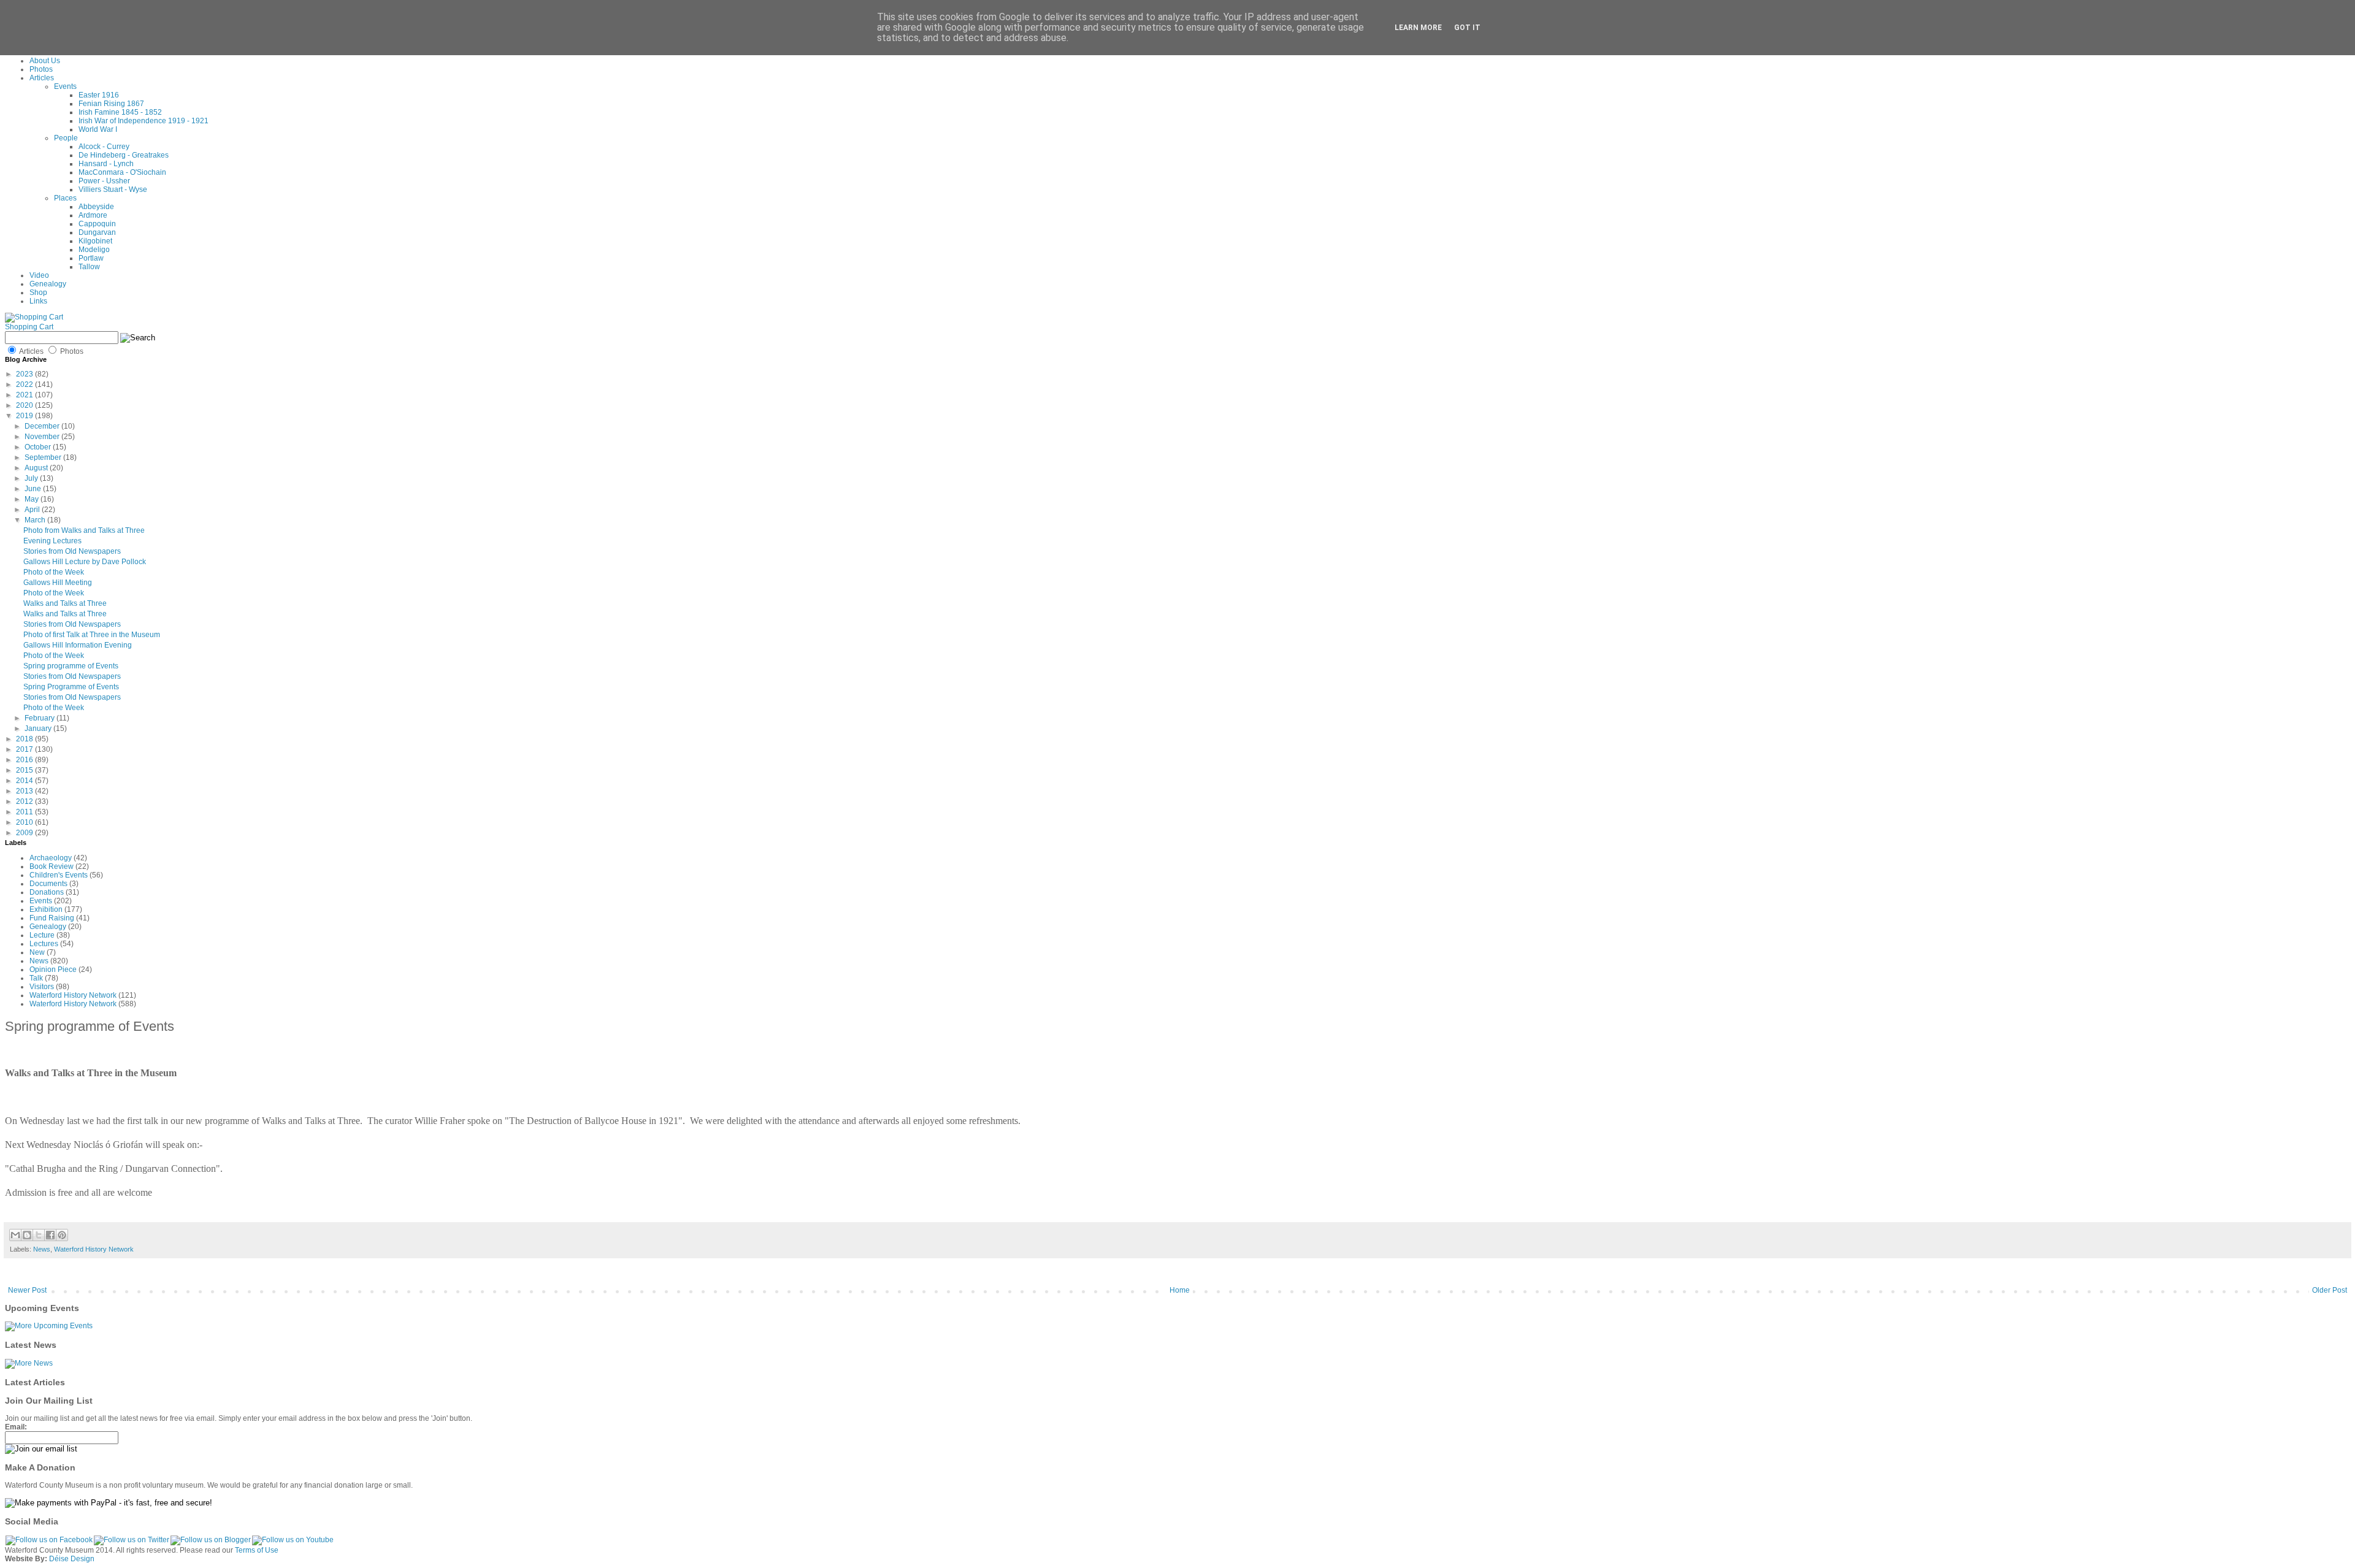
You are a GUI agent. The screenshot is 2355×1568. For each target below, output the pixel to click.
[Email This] (15, 1235)
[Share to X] (39, 1235)
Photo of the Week (54, 572)
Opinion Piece (53, 969)
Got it (1467, 28)
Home (1180, 1290)
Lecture (42, 935)
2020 (25, 405)
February (40, 718)
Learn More (1418, 28)
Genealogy (48, 284)
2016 (25, 760)
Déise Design (72, 1559)
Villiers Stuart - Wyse (113, 189)
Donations (47, 892)
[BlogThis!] (27, 1235)
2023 (25, 374)
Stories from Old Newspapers (72, 551)
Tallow (89, 267)
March (36, 520)
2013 (25, 791)
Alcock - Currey (104, 147)
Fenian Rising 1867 (111, 104)
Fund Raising (52, 918)
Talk (36, 978)
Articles (42, 78)
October (39, 447)
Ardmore (93, 215)
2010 (25, 822)
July (32, 478)
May (33, 499)
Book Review (52, 866)
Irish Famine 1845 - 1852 (120, 112)
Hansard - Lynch (106, 164)
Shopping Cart (29, 327)
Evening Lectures (52, 541)
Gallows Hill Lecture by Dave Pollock (85, 562)
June (34, 489)
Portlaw (91, 258)
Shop (38, 293)
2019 (25, 416)
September (44, 457)
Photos (41, 69)
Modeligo (94, 250)
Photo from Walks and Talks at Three (84, 530)
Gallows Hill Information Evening (78, 645)
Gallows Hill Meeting (58, 583)
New (37, 952)
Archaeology (51, 858)
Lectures (44, 944)
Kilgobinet (95, 241)
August (37, 468)
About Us (45, 61)
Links (38, 301)
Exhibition (46, 909)
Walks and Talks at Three (65, 603)
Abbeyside (96, 207)
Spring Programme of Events (71, 687)
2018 (25, 739)
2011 (25, 812)
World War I (98, 129)
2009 (25, 833)
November (43, 437)
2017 (25, 749)
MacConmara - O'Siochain (122, 172)
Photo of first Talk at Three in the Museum (92, 635)
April (33, 510)
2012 (25, 801)
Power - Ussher (104, 181)
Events (65, 86)
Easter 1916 (99, 95)
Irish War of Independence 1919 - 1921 (144, 121)
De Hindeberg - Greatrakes (124, 155)
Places (65, 198)
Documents (48, 884)
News (39, 961)
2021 (25, 395)
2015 (25, 770)
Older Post (2330, 1290)
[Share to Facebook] (50, 1235)
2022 (25, 384)
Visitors (42, 987)
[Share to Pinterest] (62, 1235)
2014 (25, 781)
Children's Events (59, 875)
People (66, 138)
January (39, 729)
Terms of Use (257, 1550)
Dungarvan (97, 232)
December (43, 426)
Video (39, 275)
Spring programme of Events (71, 666)
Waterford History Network (73, 995)
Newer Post (27, 1290)
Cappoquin (97, 224)
